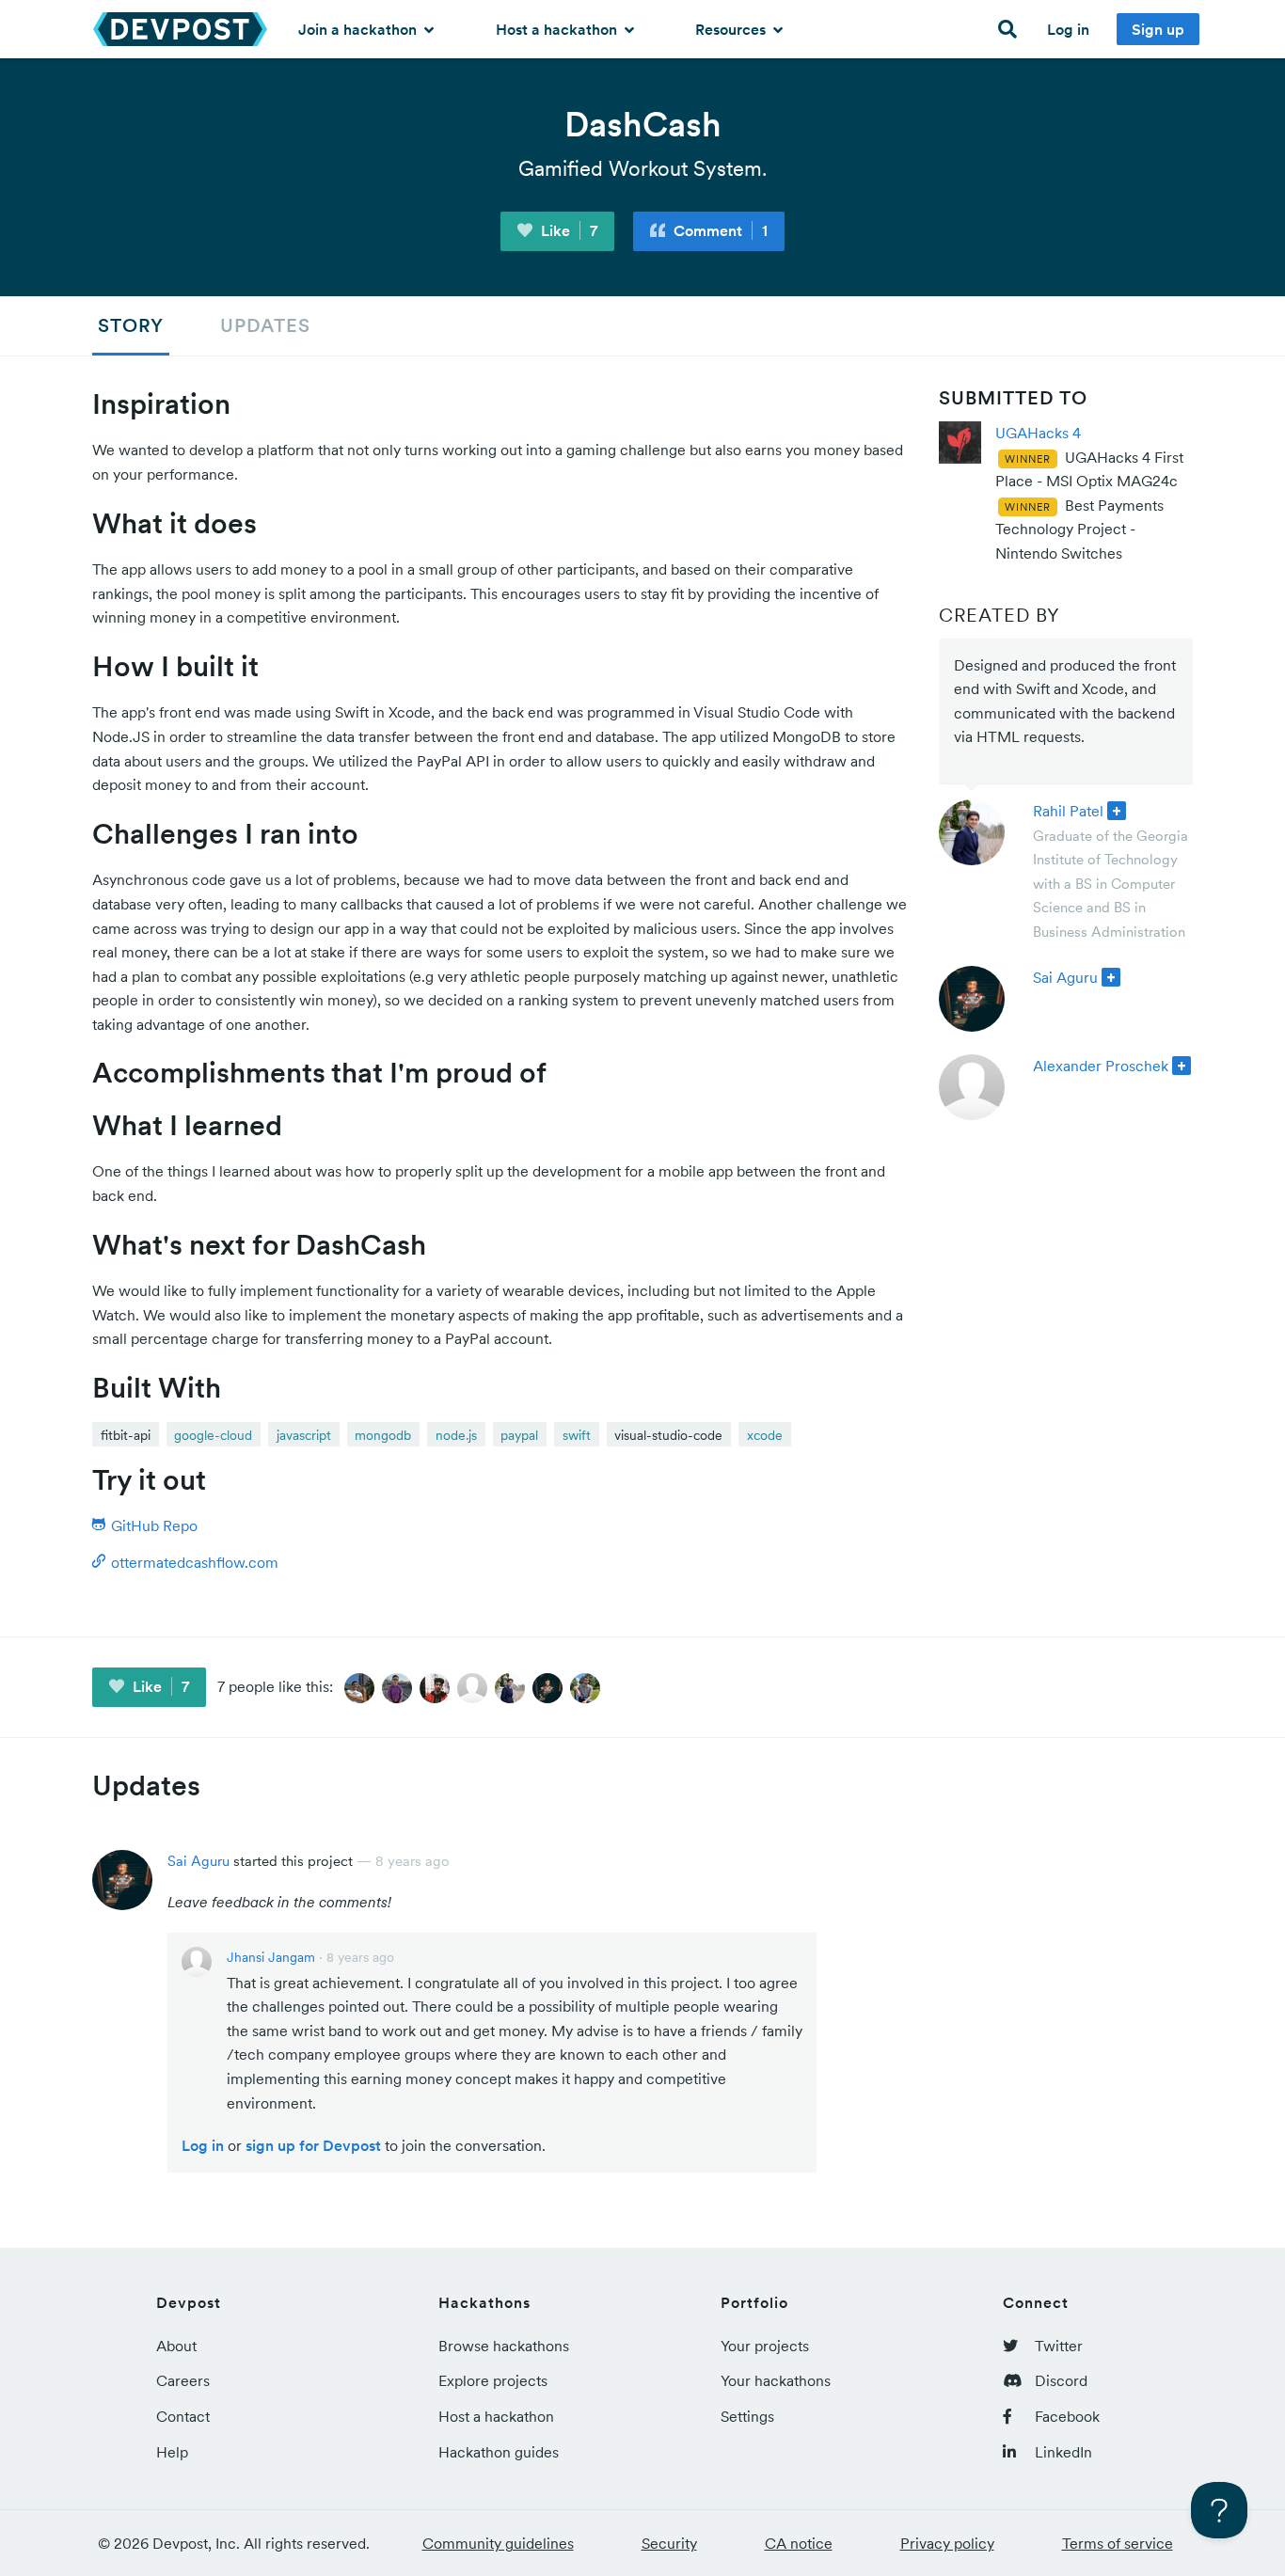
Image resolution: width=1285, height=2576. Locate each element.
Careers (183, 2380)
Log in (1068, 29)
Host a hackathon (558, 29)
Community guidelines (498, 2543)
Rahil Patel (1068, 811)
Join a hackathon (359, 29)
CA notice (799, 2543)
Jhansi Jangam (271, 1957)
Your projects (765, 2346)
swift (577, 1435)
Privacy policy (947, 2543)
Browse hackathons (504, 2346)
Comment (719, 230)
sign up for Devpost (313, 2145)
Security (669, 2543)
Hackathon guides (499, 2452)
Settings (747, 2416)
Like (567, 230)
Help (172, 2452)
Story (131, 325)
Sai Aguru (1065, 977)
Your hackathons (776, 2380)
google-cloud (213, 1435)
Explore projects (493, 2380)
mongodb (383, 1435)
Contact (183, 2416)
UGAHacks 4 (1038, 433)
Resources (732, 29)
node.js (456, 1435)
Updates (265, 325)
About (176, 2346)
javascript (304, 1435)
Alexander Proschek (1101, 1066)
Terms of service (1118, 2543)
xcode (765, 1435)
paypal (519, 1435)
